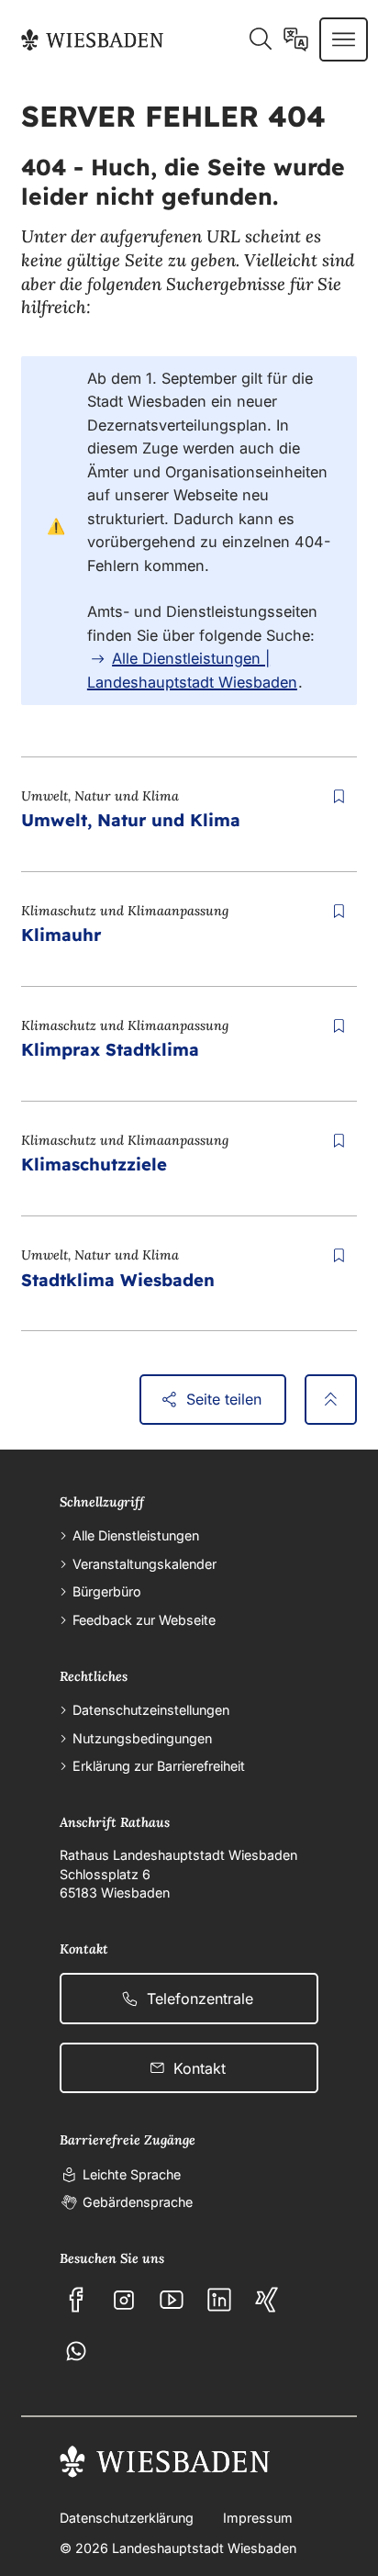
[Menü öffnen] (344, 39)
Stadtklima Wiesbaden (118, 1280)
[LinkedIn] (219, 2300)
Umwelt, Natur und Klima (131, 820)
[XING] (267, 2300)
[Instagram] (124, 2300)
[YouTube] (172, 2300)
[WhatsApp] (76, 2351)
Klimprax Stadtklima (110, 1049)
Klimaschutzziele (94, 1164)
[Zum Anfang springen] (331, 1400)
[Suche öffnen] (260, 39)
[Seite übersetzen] (296, 39)
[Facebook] (76, 2300)
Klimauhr (61, 935)
